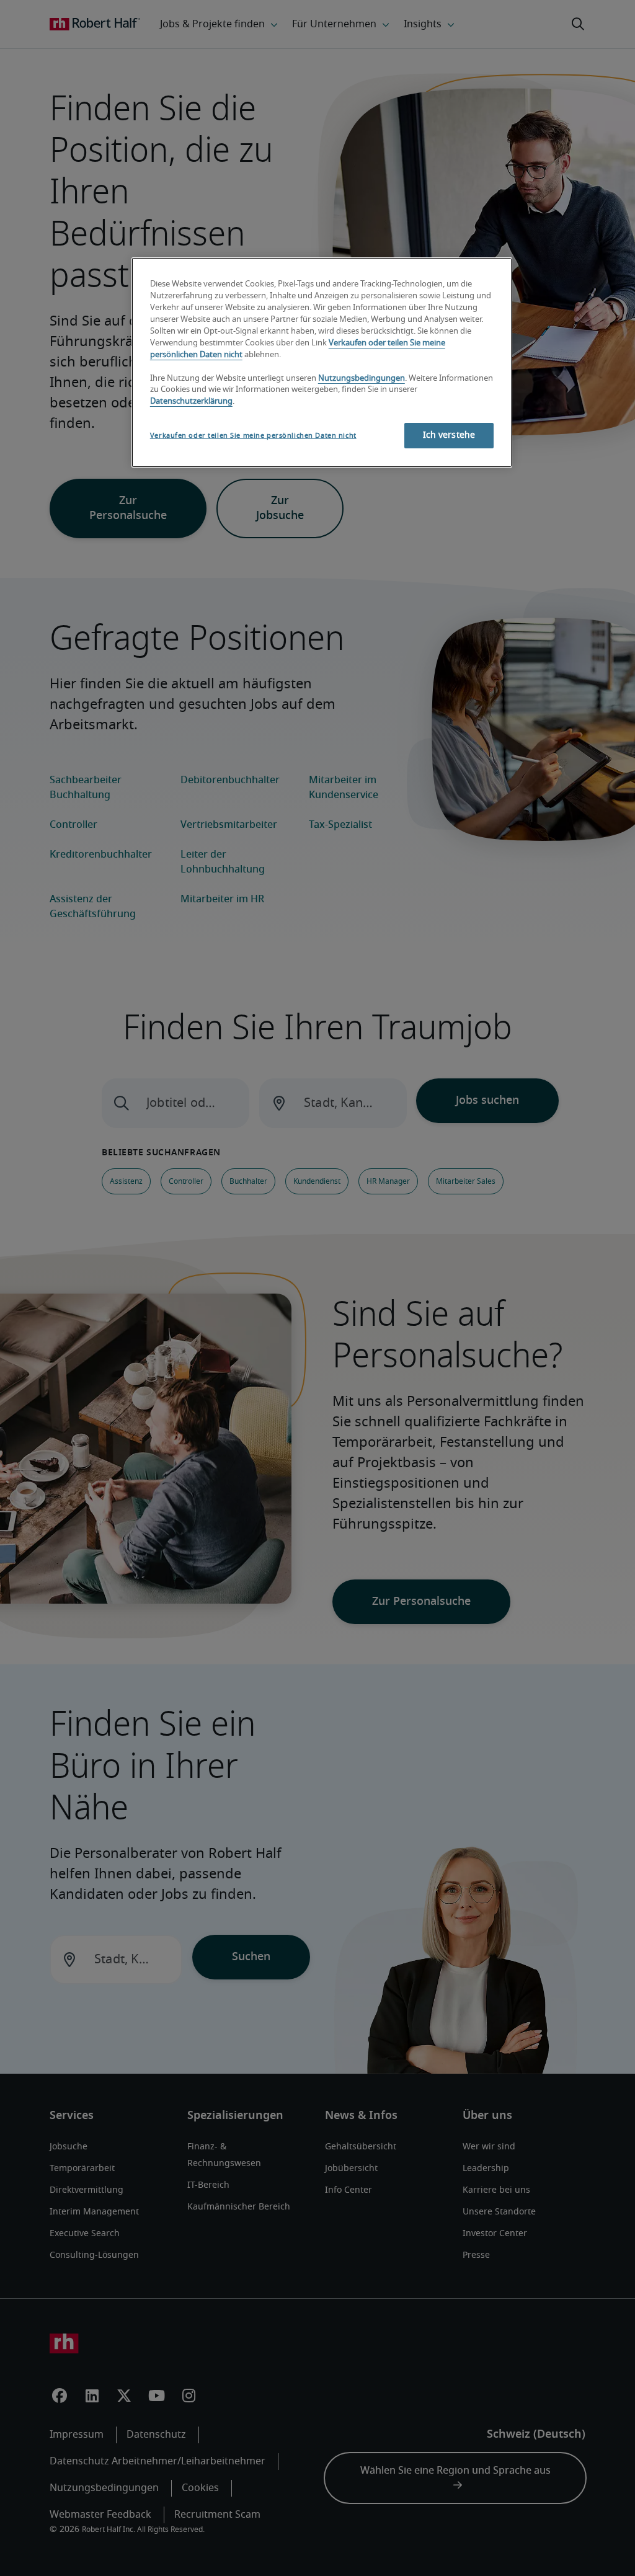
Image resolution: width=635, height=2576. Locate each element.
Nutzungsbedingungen (362, 379)
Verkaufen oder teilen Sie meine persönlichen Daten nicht (253, 436)
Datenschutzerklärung (191, 402)
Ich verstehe (449, 435)
